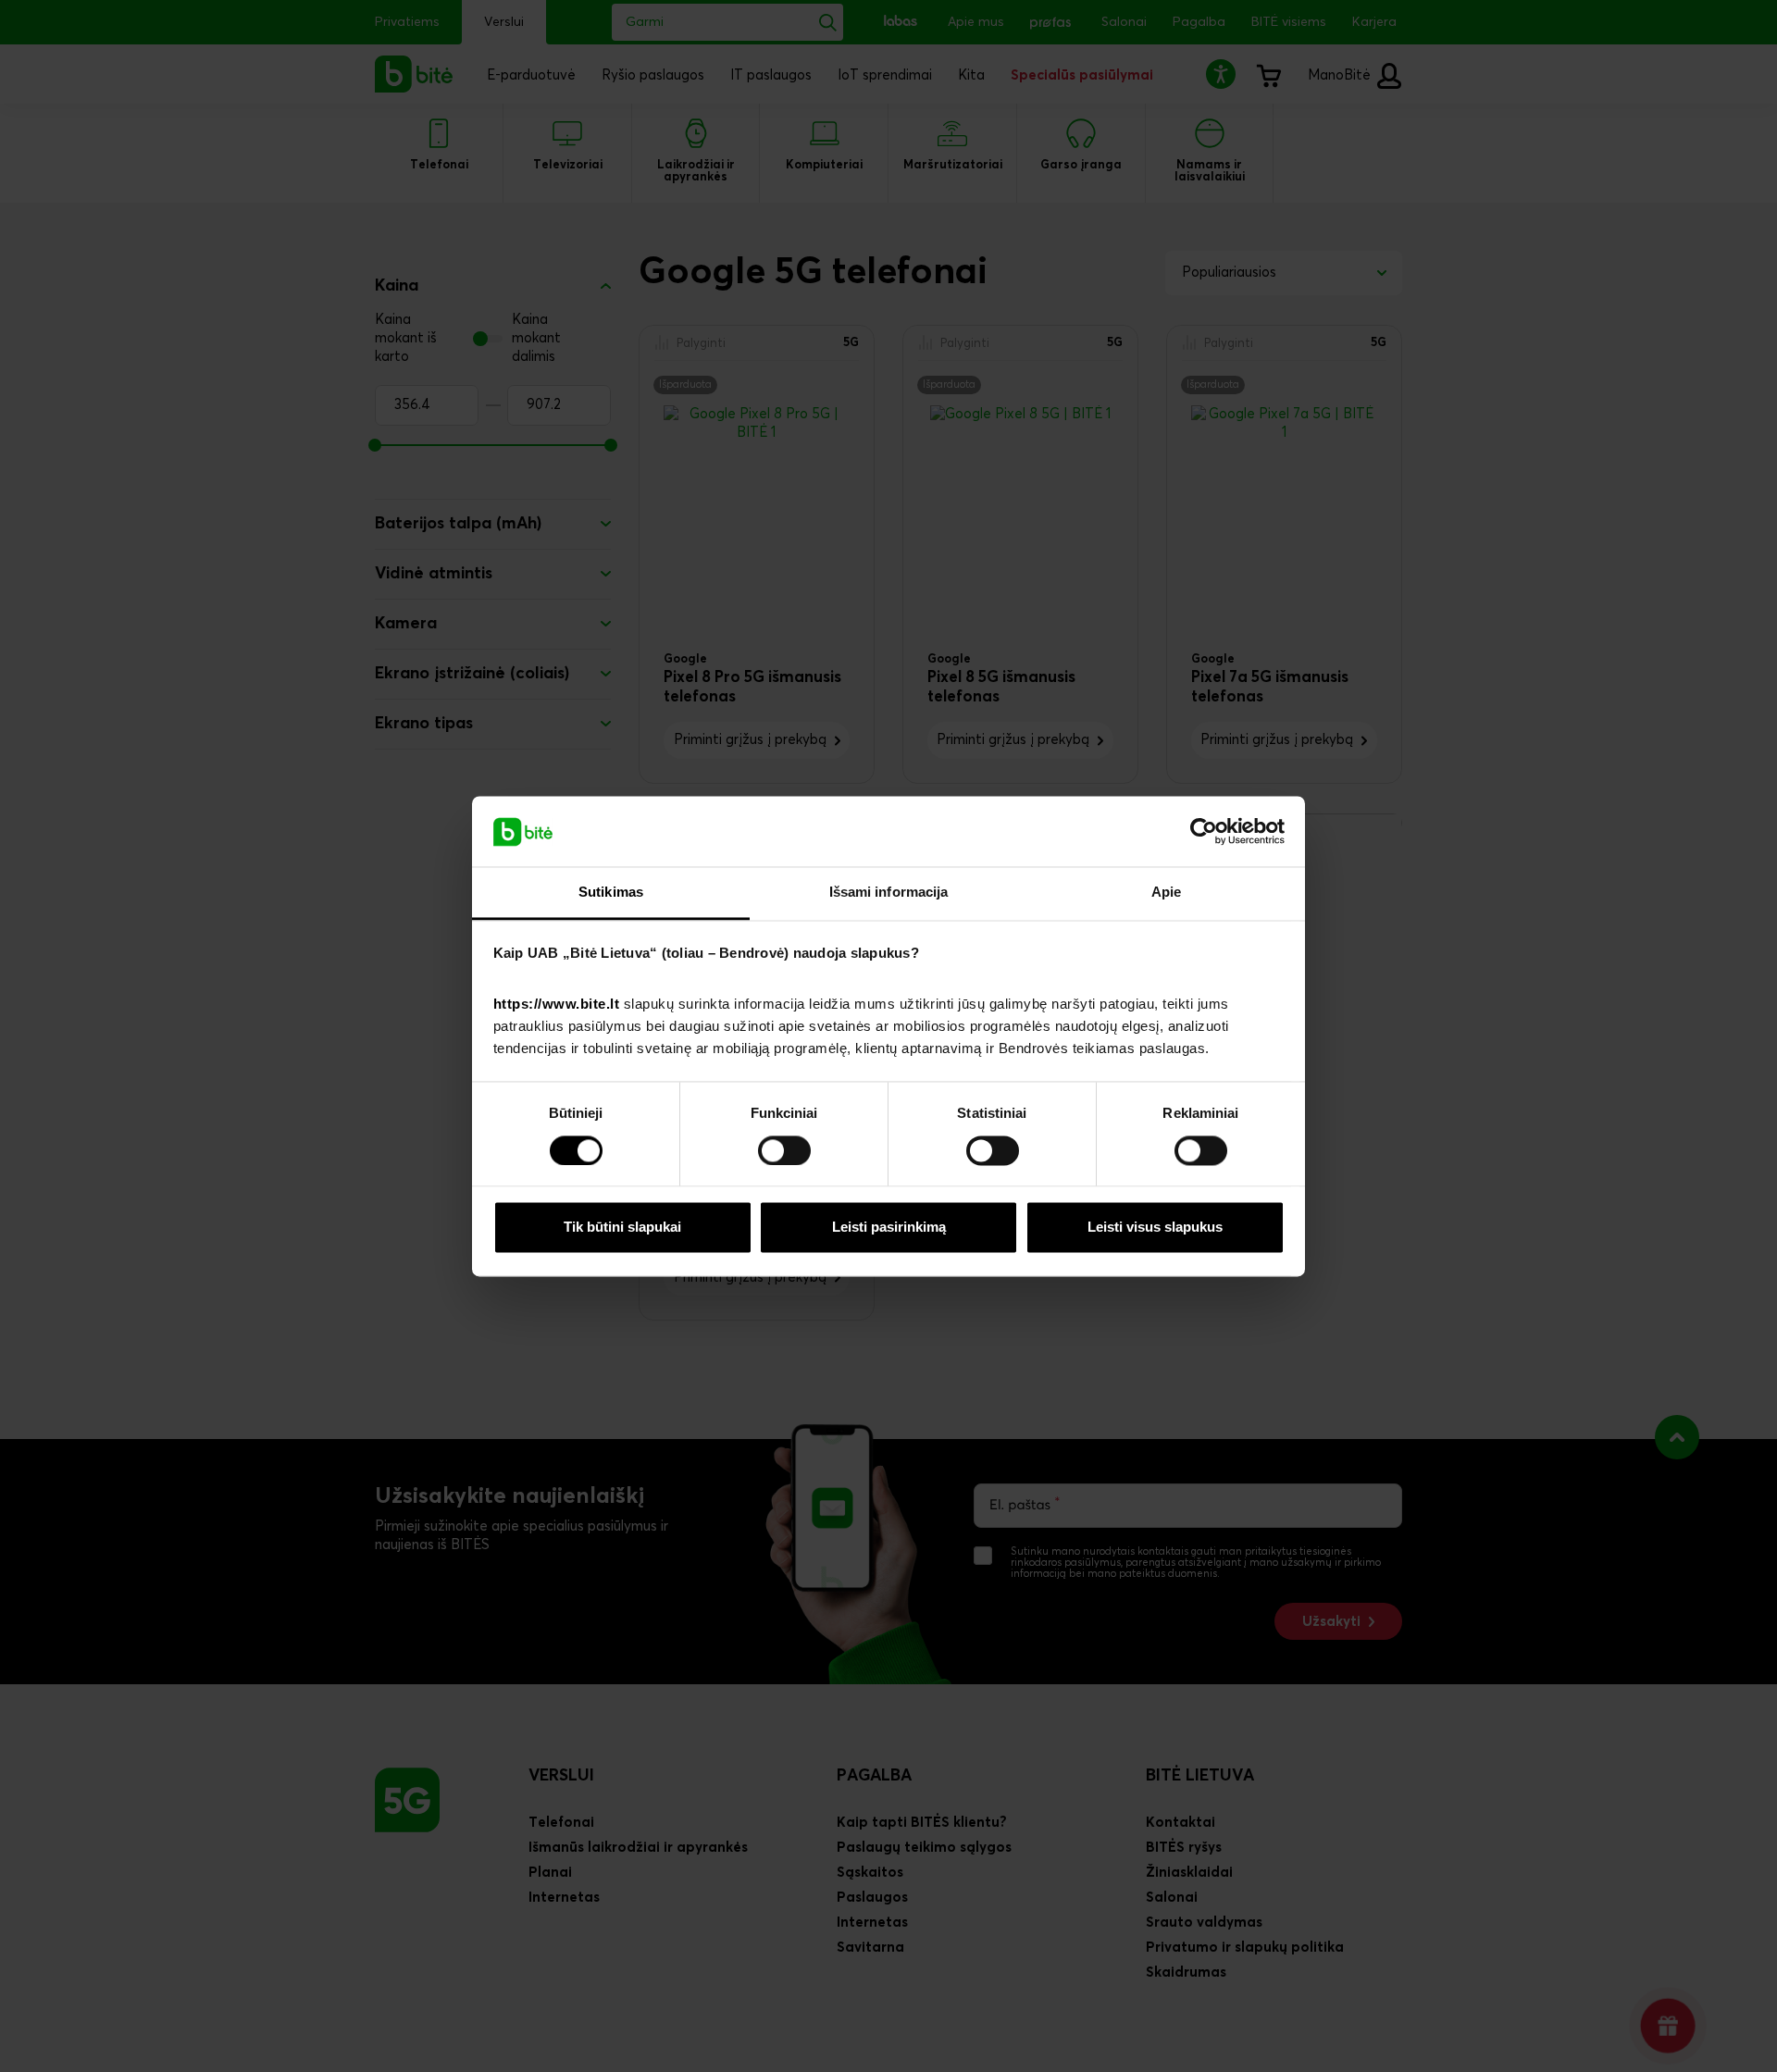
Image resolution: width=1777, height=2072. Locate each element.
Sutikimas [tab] (611, 893)
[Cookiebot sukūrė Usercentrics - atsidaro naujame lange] (1204, 831)
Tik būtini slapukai (622, 1228)
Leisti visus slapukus (1155, 1228)
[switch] (784, 1150)
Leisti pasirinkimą (889, 1228)
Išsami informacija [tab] (889, 893)
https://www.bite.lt (557, 1005)
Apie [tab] (1166, 893)
